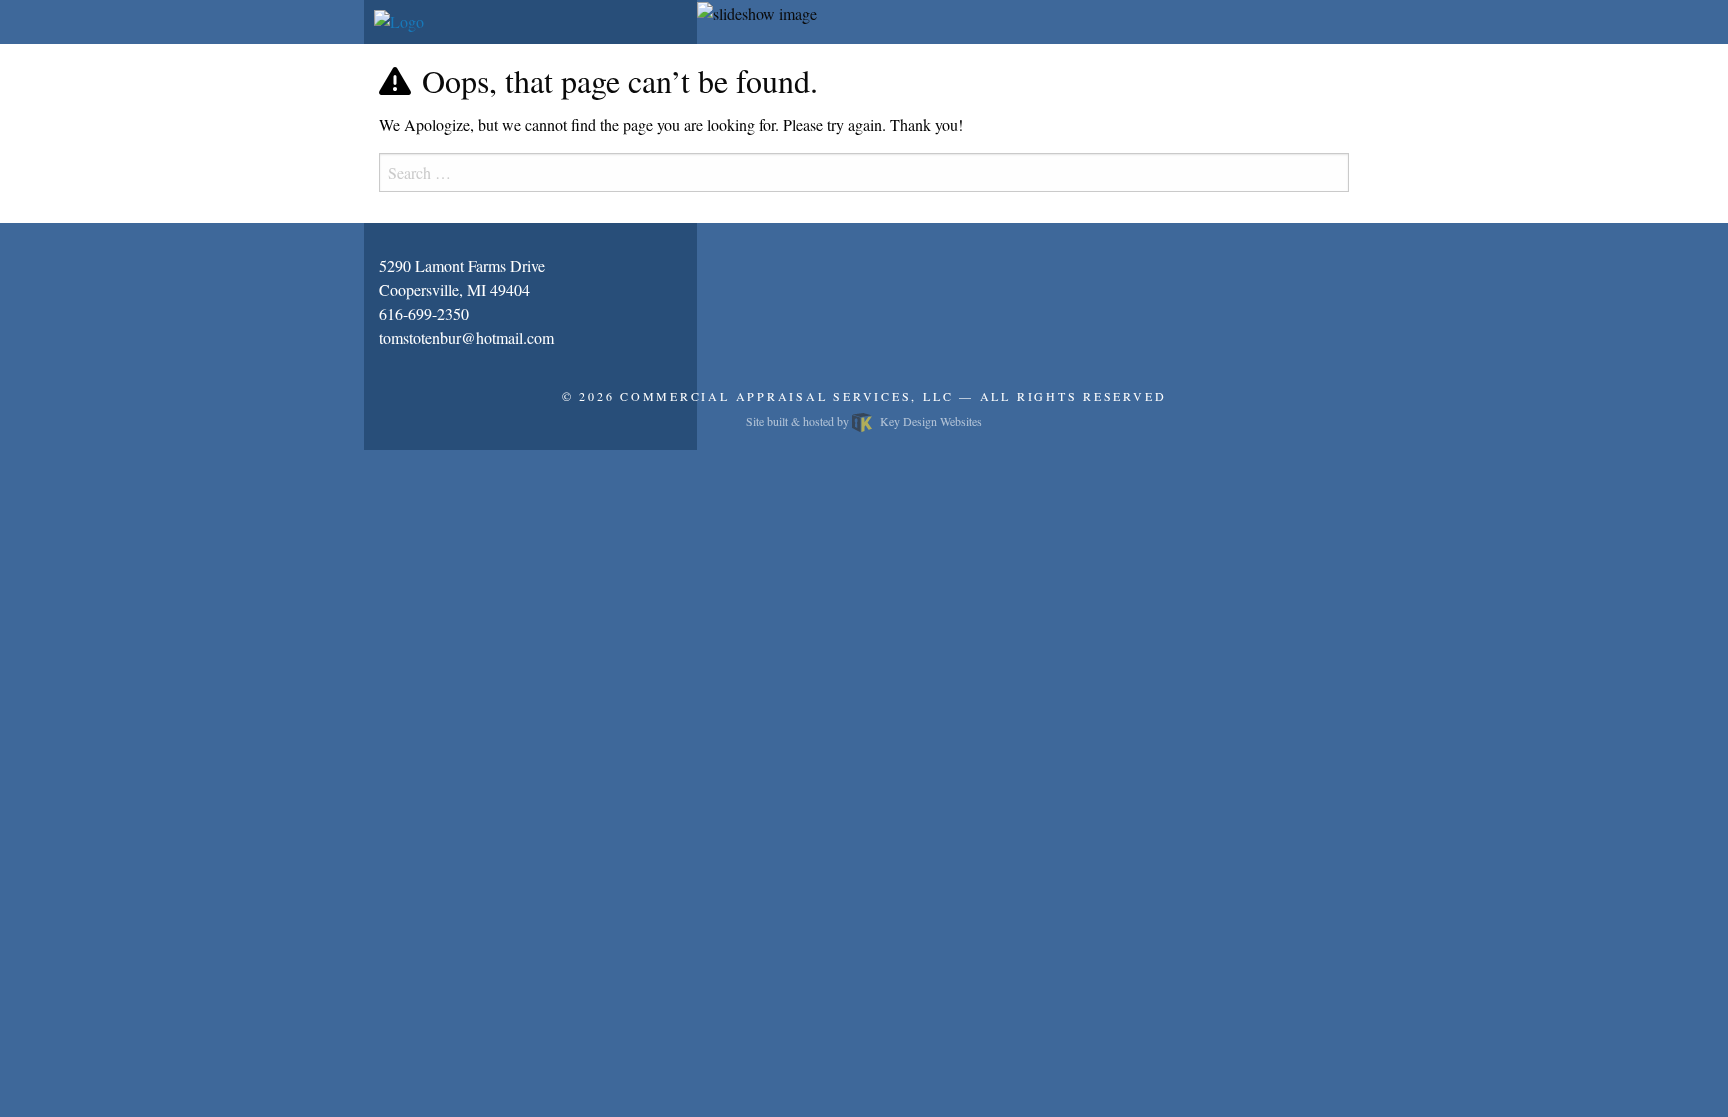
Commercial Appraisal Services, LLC (786, 396)
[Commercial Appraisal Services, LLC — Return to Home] (399, 19)
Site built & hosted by (863, 421)
